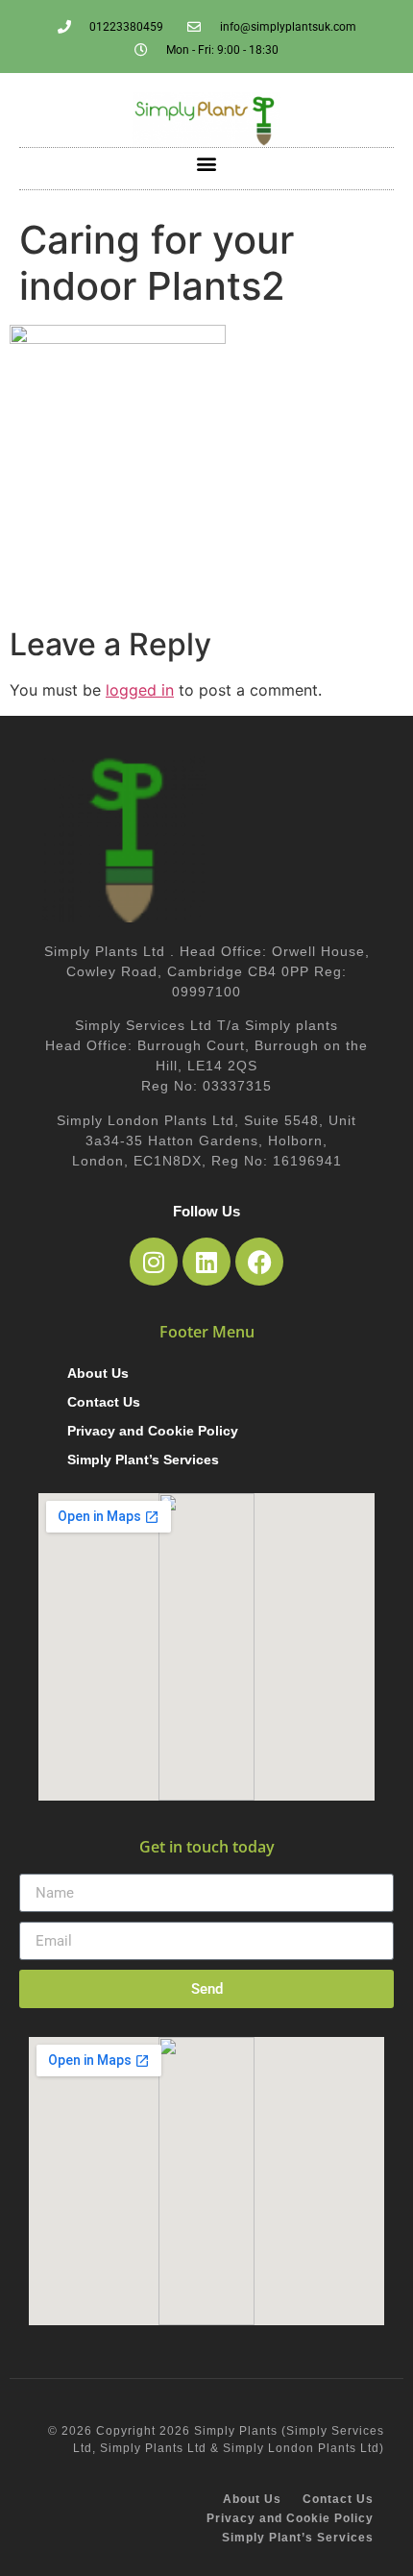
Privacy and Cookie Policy (153, 1431)
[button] (207, 164)
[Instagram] (154, 1262)
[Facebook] (259, 1262)
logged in (140, 690)
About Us (98, 1373)
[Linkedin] (206, 1262)
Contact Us (104, 1402)
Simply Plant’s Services (143, 1460)
